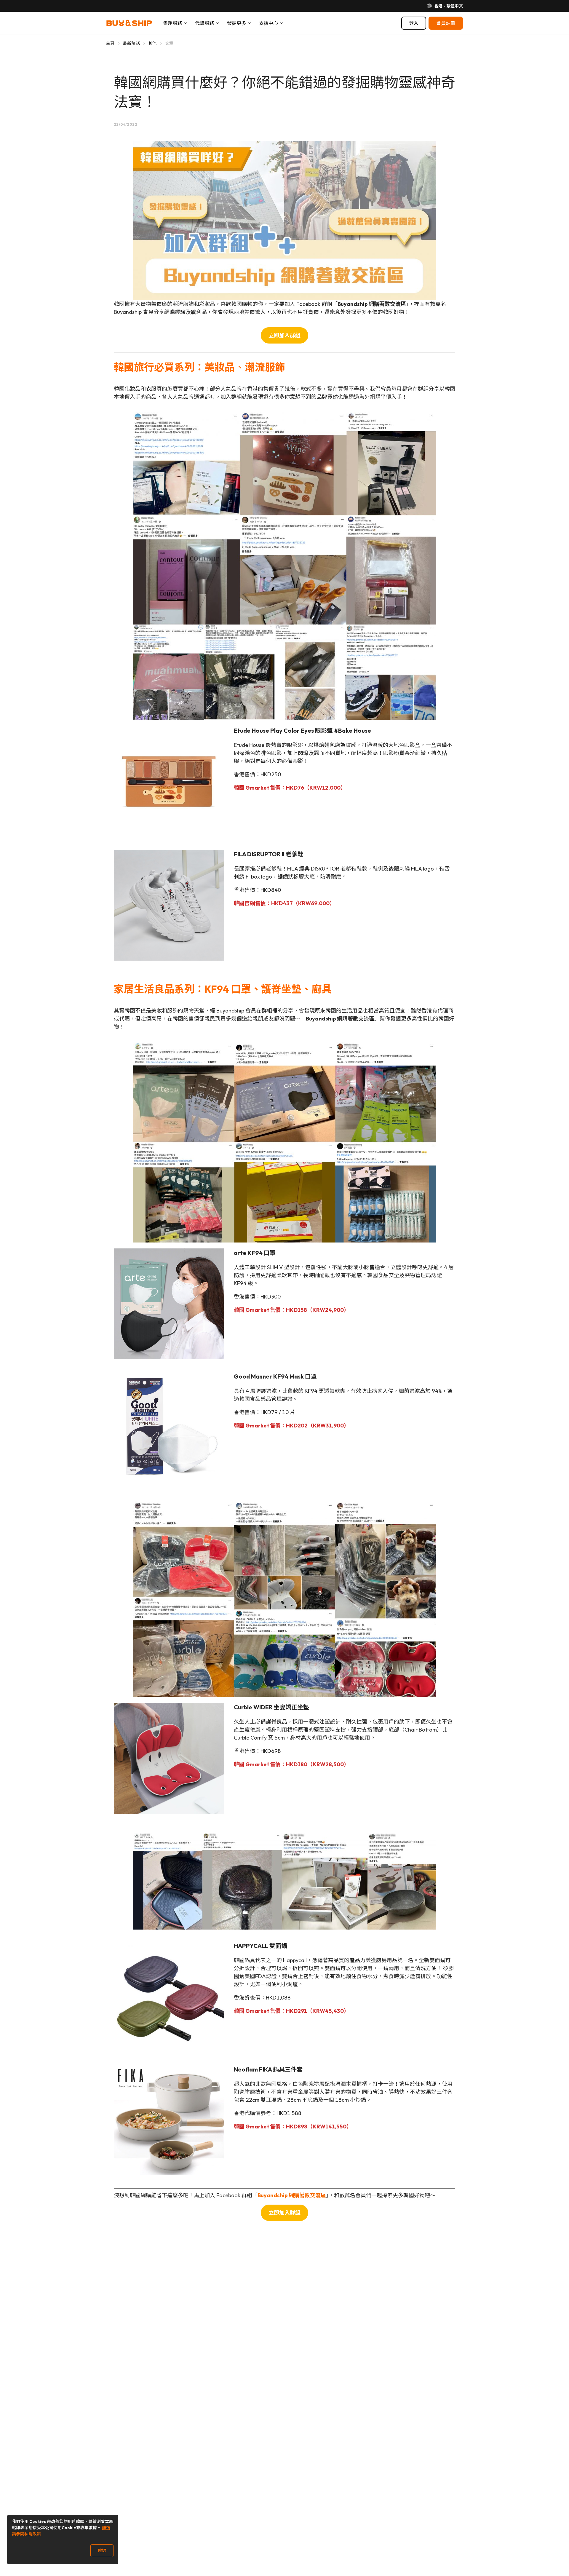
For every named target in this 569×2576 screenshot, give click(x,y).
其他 (152, 43)
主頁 (110, 43)
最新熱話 (131, 43)
